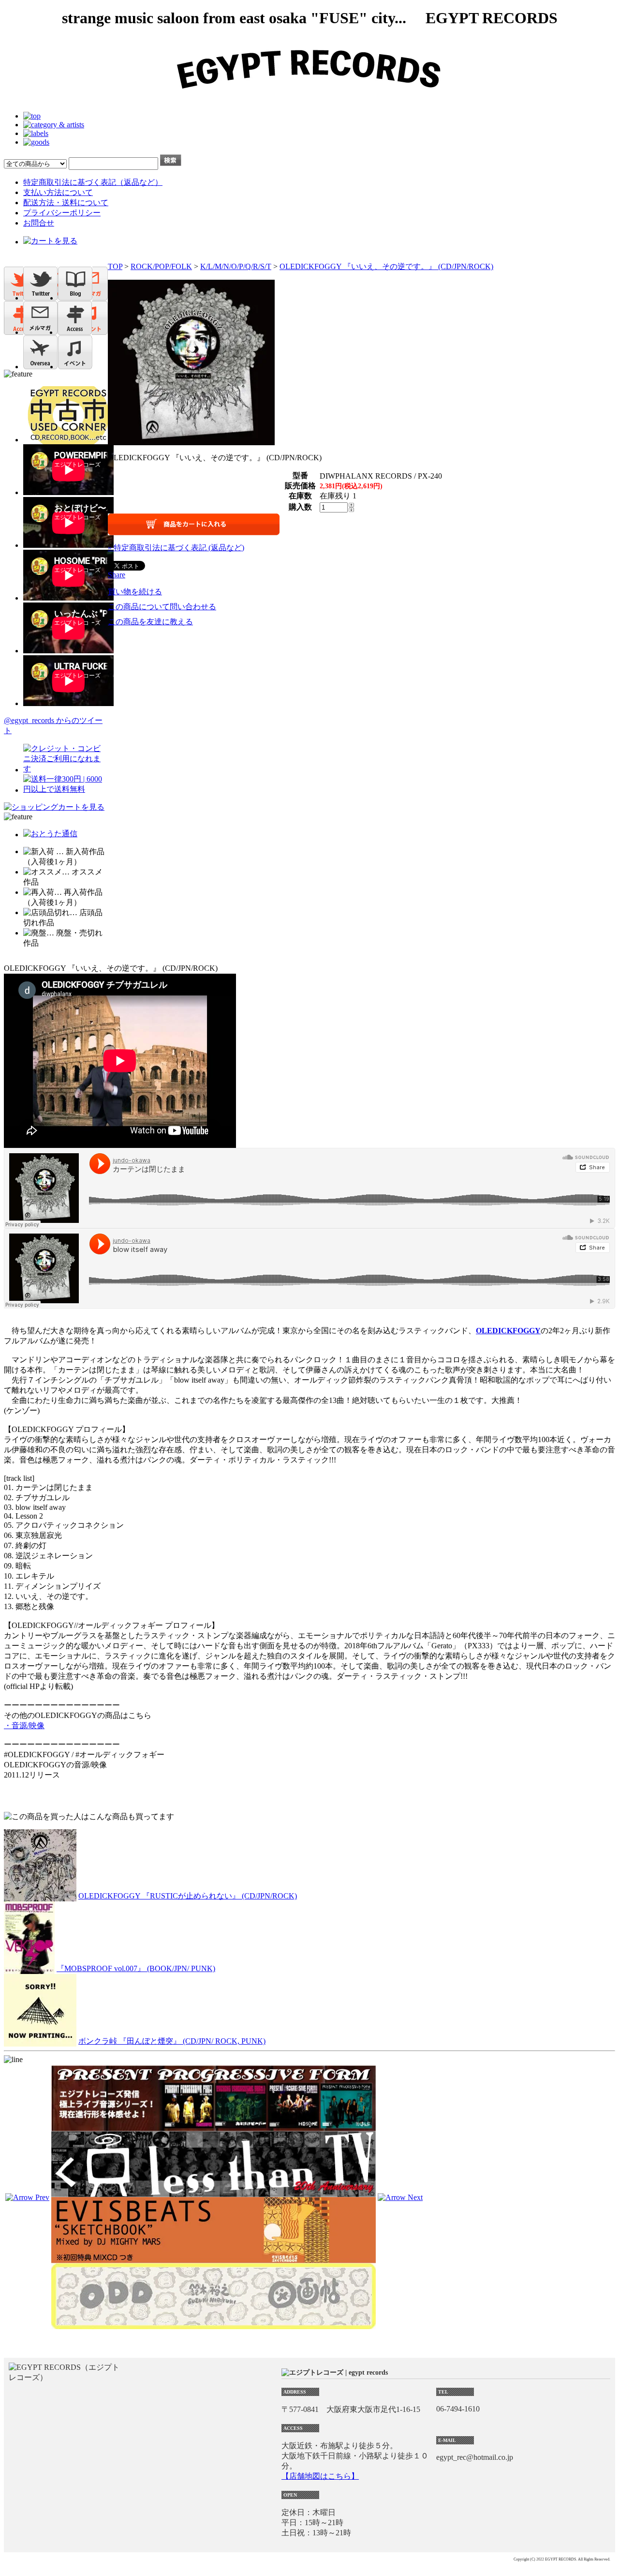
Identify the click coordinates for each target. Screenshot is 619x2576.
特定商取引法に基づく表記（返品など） (93, 182)
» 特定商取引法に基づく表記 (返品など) (176, 548)
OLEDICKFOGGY (508, 1331)
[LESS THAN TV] (214, 2192)
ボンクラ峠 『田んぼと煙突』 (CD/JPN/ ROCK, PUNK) (172, 2041)
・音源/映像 (24, 1725)
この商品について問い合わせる (162, 607)
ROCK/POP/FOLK (161, 266)
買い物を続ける (135, 592)
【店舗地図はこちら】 (320, 2476)
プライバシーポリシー (62, 213)
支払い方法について (58, 192)
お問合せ (39, 223)
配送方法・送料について (66, 203)
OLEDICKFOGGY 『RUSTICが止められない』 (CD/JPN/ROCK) (188, 1896)
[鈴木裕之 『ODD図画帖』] (214, 2325)
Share (117, 575)
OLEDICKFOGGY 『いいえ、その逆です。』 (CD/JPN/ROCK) (386, 266)
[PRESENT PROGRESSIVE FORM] (214, 2127)
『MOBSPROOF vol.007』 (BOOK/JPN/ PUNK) (136, 1968)
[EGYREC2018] (309, 99)
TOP (115, 266)
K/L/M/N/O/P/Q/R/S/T (236, 266)
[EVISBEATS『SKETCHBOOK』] (214, 2259)
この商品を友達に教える (150, 622)
